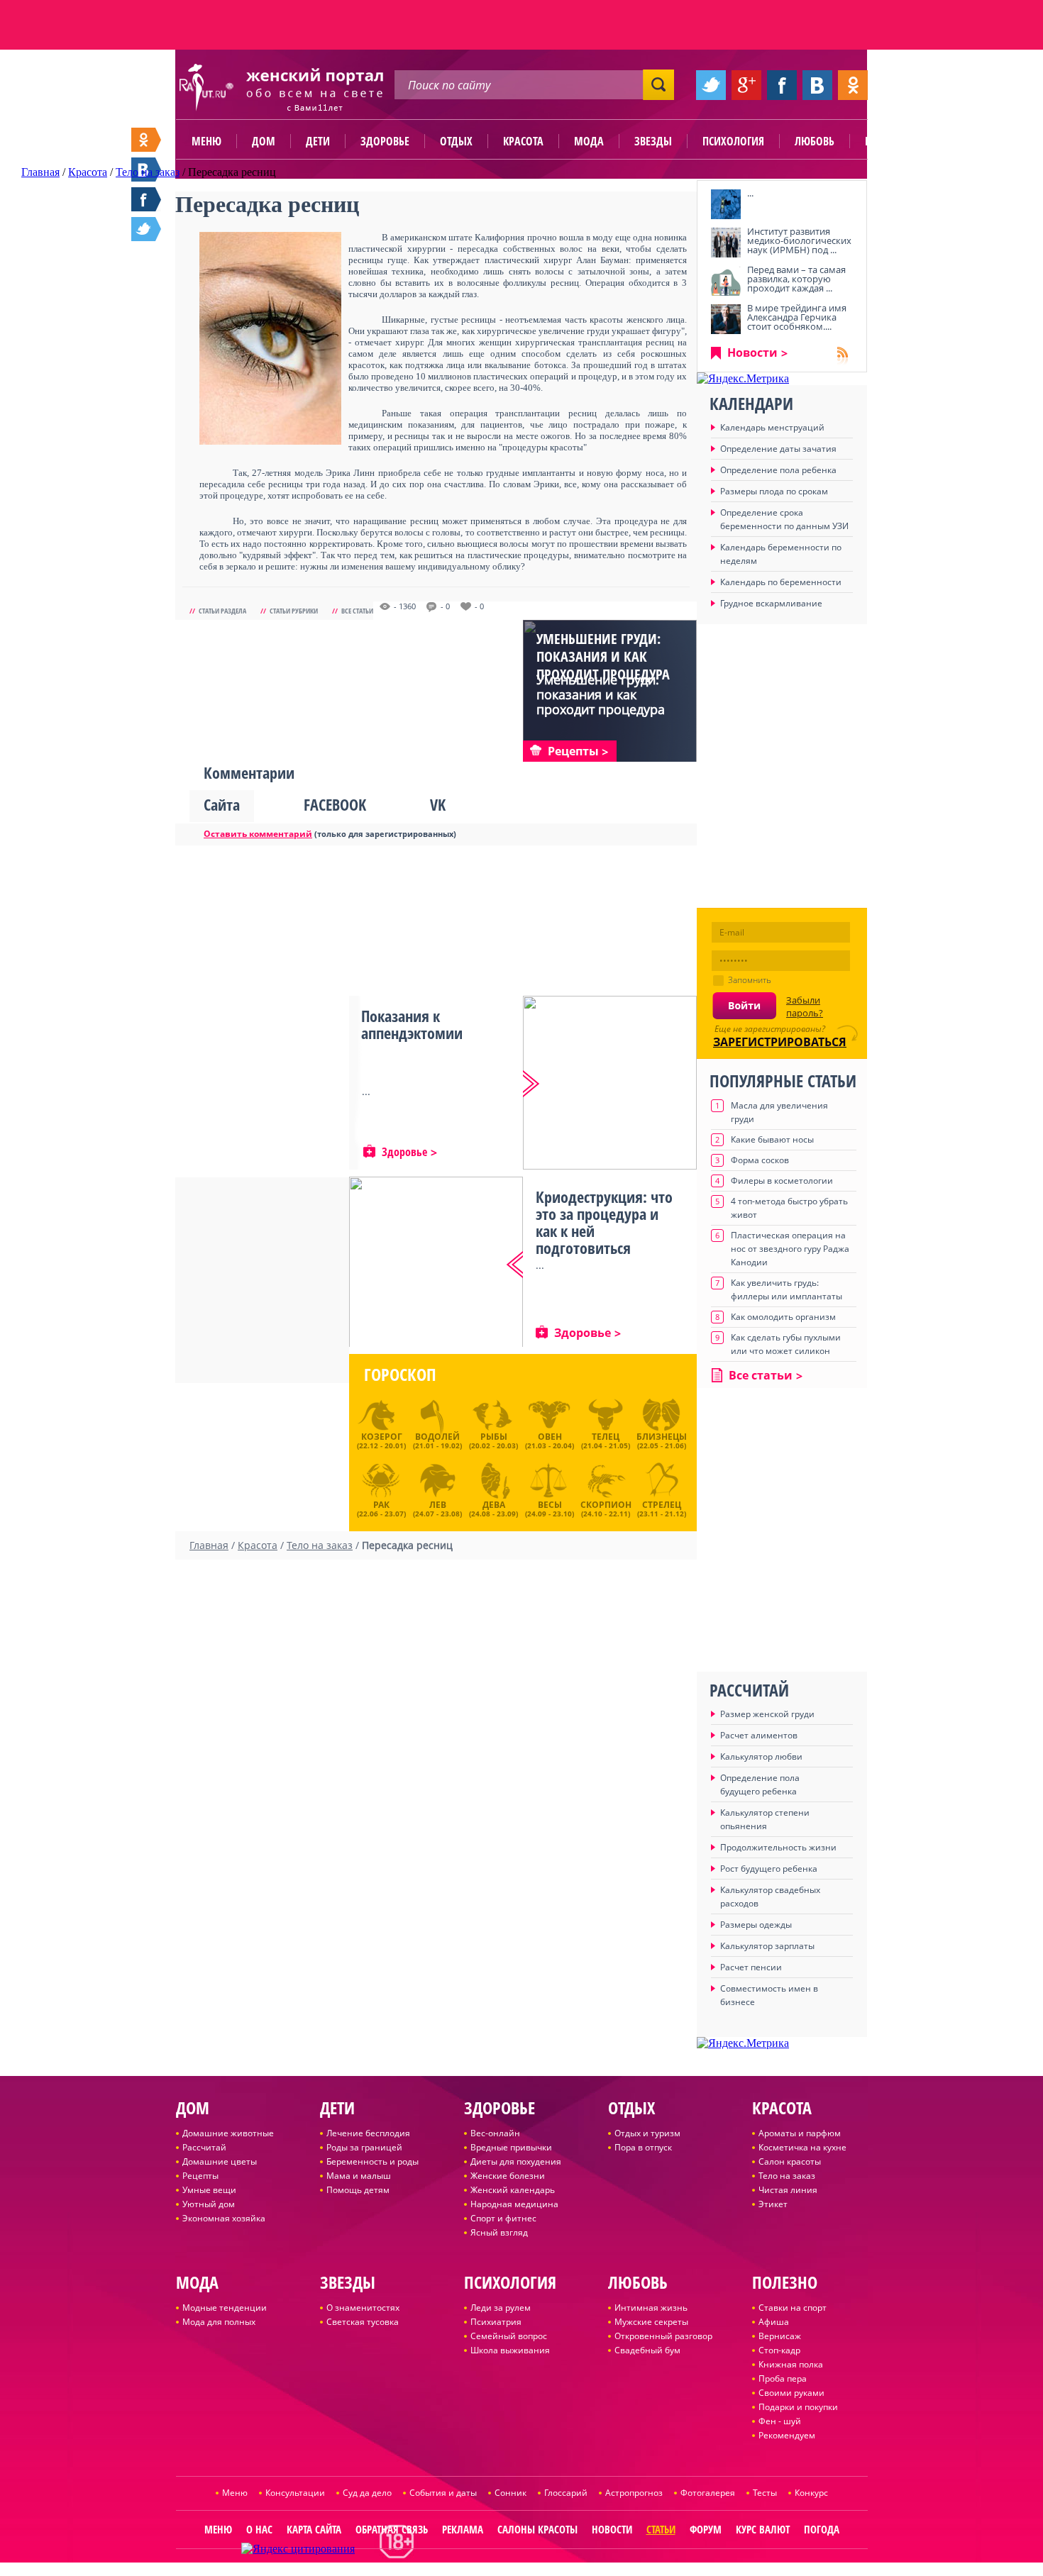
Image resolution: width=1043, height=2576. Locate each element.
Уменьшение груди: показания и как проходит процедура (603, 656)
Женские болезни (508, 2176)
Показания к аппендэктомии (412, 1024)
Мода (589, 141)
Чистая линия (788, 2190)
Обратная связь (392, 2529)
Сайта (222, 804)
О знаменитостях (363, 2308)
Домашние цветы (220, 2161)
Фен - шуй (780, 2421)
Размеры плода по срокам (774, 491)
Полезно (887, 141)
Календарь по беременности (781, 582)
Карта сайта (314, 2529)
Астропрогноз (634, 2493)
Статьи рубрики (294, 611)
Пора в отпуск (643, 2147)
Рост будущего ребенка (769, 1869)
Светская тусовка (363, 2322)
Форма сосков (760, 1160)
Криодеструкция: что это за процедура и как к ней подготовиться (604, 1222)
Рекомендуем (787, 2435)
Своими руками (791, 2393)
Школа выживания (510, 2350)
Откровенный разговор (663, 2336)
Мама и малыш (359, 2176)
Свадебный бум (647, 2350)
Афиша (774, 2322)
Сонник (511, 2493)
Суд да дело (367, 2493)
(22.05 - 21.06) (662, 1440)
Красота (523, 141)
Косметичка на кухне (802, 2147)
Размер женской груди (767, 1714)
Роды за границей (364, 2147)
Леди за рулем (501, 2308)
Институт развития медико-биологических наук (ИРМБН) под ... (799, 240)
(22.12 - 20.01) (381, 1440)
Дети (318, 141)
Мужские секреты (651, 2322)
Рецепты (200, 2176)
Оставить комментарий (258, 834)
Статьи (661, 2529)
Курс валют (763, 2529)
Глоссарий (566, 2493)
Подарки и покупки (798, 2407)
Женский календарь (513, 2190)
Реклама (463, 2529)
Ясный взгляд (499, 2232)
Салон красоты (790, 2161)
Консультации (295, 2493)
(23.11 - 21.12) (662, 1507)
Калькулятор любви (761, 1756)
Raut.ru (475, 2570)
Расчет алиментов (759, 1735)
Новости (752, 352)
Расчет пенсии (751, 1967)
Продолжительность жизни (778, 1847)
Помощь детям (358, 2190)
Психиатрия (496, 2322)
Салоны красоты (537, 2529)
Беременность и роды (372, 2161)
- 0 (445, 606)
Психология (733, 141)
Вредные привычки (511, 2147)
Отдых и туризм (647, 2133)
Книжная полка (791, 2364)
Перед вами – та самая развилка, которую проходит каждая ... (796, 279)
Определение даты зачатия (778, 449)
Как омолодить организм (783, 1317)
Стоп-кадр (779, 2350)
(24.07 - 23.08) (437, 1507)
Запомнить (750, 980)
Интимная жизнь (651, 2308)
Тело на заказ (787, 2176)
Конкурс (811, 2493)
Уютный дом (209, 2204)
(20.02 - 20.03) (493, 1440)
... (750, 193)
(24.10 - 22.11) (606, 1507)
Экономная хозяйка (224, 2218)
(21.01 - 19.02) (437, 1440)
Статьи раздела (222, 611)
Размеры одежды (756, 1925)
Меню (206, 141)
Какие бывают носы (772, 1139)
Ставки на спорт (793, 2308)
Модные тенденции (225, 2308)
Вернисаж (780, 2336)
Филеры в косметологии (782, 1181)
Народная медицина (514, 2204)
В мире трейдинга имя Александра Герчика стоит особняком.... (797, 317)
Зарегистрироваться (780, 1042)
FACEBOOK (335, 804)
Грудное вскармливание (771, 603)
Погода (822, 2529)
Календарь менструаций (772, 427)
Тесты (765, 2493)
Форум (706, 2529)
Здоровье (385, 141)
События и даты (443, 2493)
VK (438, 804)
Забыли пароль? (805, 1006)
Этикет (773, 2204)
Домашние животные (228, 2133)
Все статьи (357, 611)
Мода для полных (219, 2322)
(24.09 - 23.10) (550, 1507)
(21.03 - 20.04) (550, 1440)
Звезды (653, 141)
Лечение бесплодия (368, 2133)
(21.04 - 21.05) (606, 1440)
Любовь (815, 141)
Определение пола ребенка (778, 470)
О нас (259, 2529)
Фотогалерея (708, 2493)
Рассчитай (204, 2147)
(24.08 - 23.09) (493, 1507)
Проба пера (783, 2378)
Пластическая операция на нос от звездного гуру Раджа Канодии (790, 1249)
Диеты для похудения (516, 2161)
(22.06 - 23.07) (381, 1507)
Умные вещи (209, 2190)
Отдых (456, 141)
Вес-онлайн (495, 2133)
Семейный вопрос (509, 2336)
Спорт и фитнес (503, 2218)
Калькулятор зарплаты (767, 1946)
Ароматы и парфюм (800, 2133)
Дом (264, 141)
